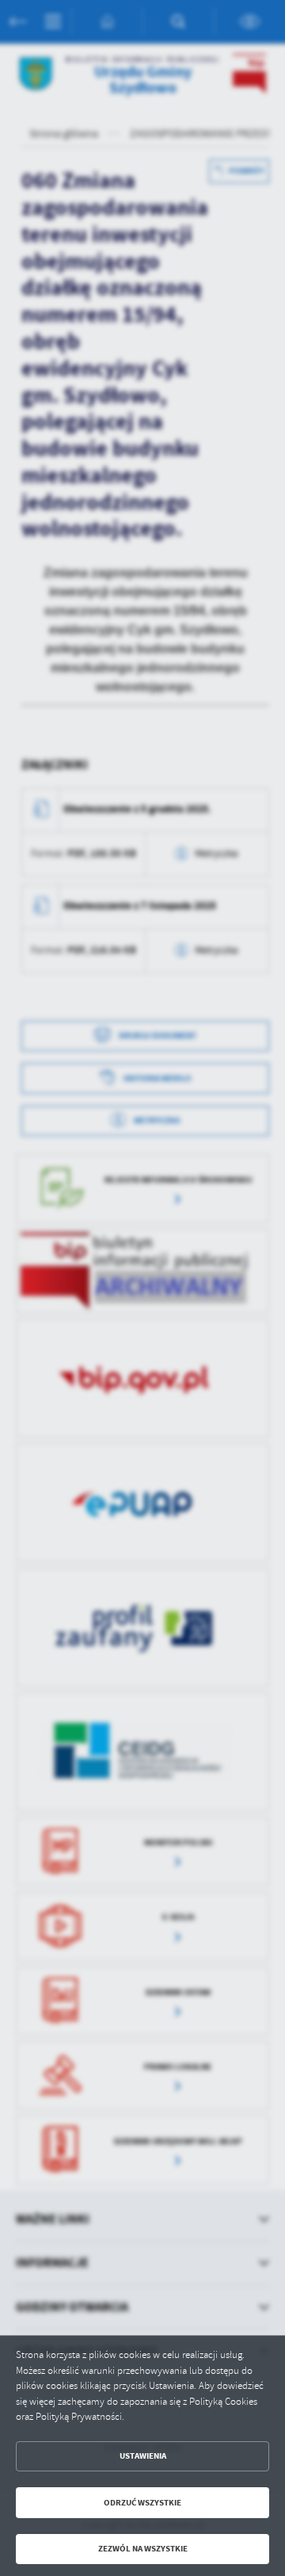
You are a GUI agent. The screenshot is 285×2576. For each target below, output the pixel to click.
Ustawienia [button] (143, 2456)
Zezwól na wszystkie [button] (143, 2549)
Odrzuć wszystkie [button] (142, 2503)
